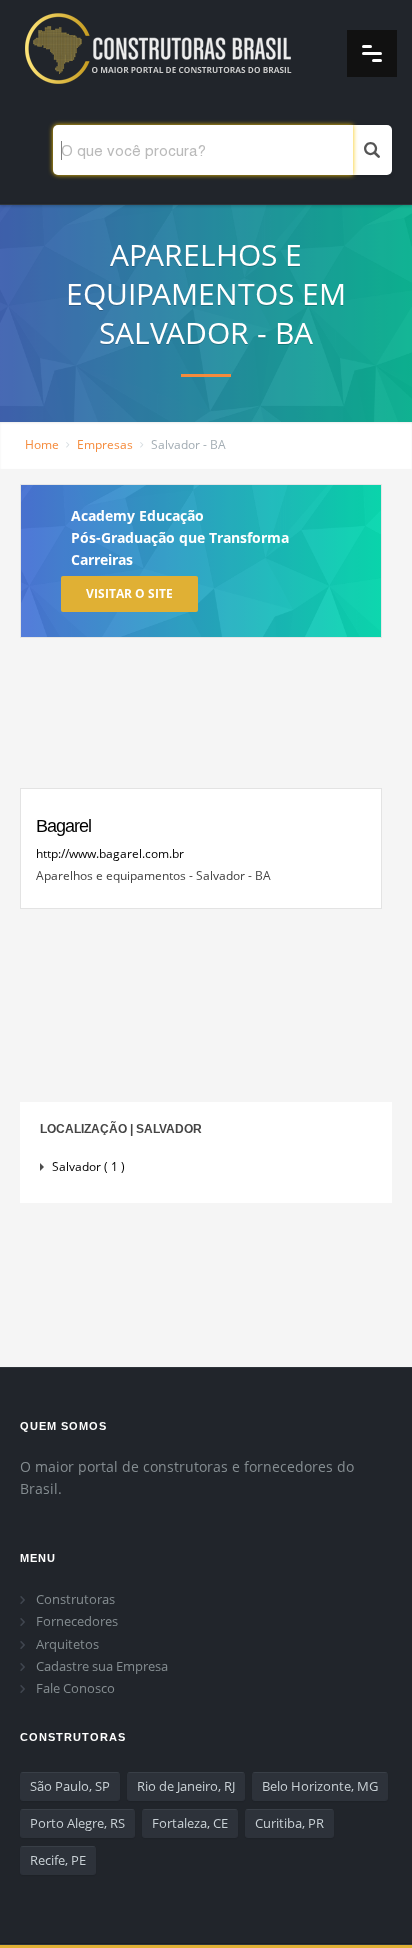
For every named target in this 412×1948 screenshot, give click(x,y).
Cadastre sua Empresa (102, 1666)
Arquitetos (67, 1644)
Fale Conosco (75, 1688)
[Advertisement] (201, 718)
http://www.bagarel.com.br (110, 853)
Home (42, 444)
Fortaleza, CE (190, 1823)
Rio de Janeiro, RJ (186, 1786)
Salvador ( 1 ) (88, 1166)
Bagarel (63, 826)
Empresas (105, 444)
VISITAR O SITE (129, 593)
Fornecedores (77, 1621)
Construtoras (75, 1599)
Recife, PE (58, 1860)
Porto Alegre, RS (77, 1823)
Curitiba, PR (289, 1823)
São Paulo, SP (70, 1786)
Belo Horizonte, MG (320, 1786)
